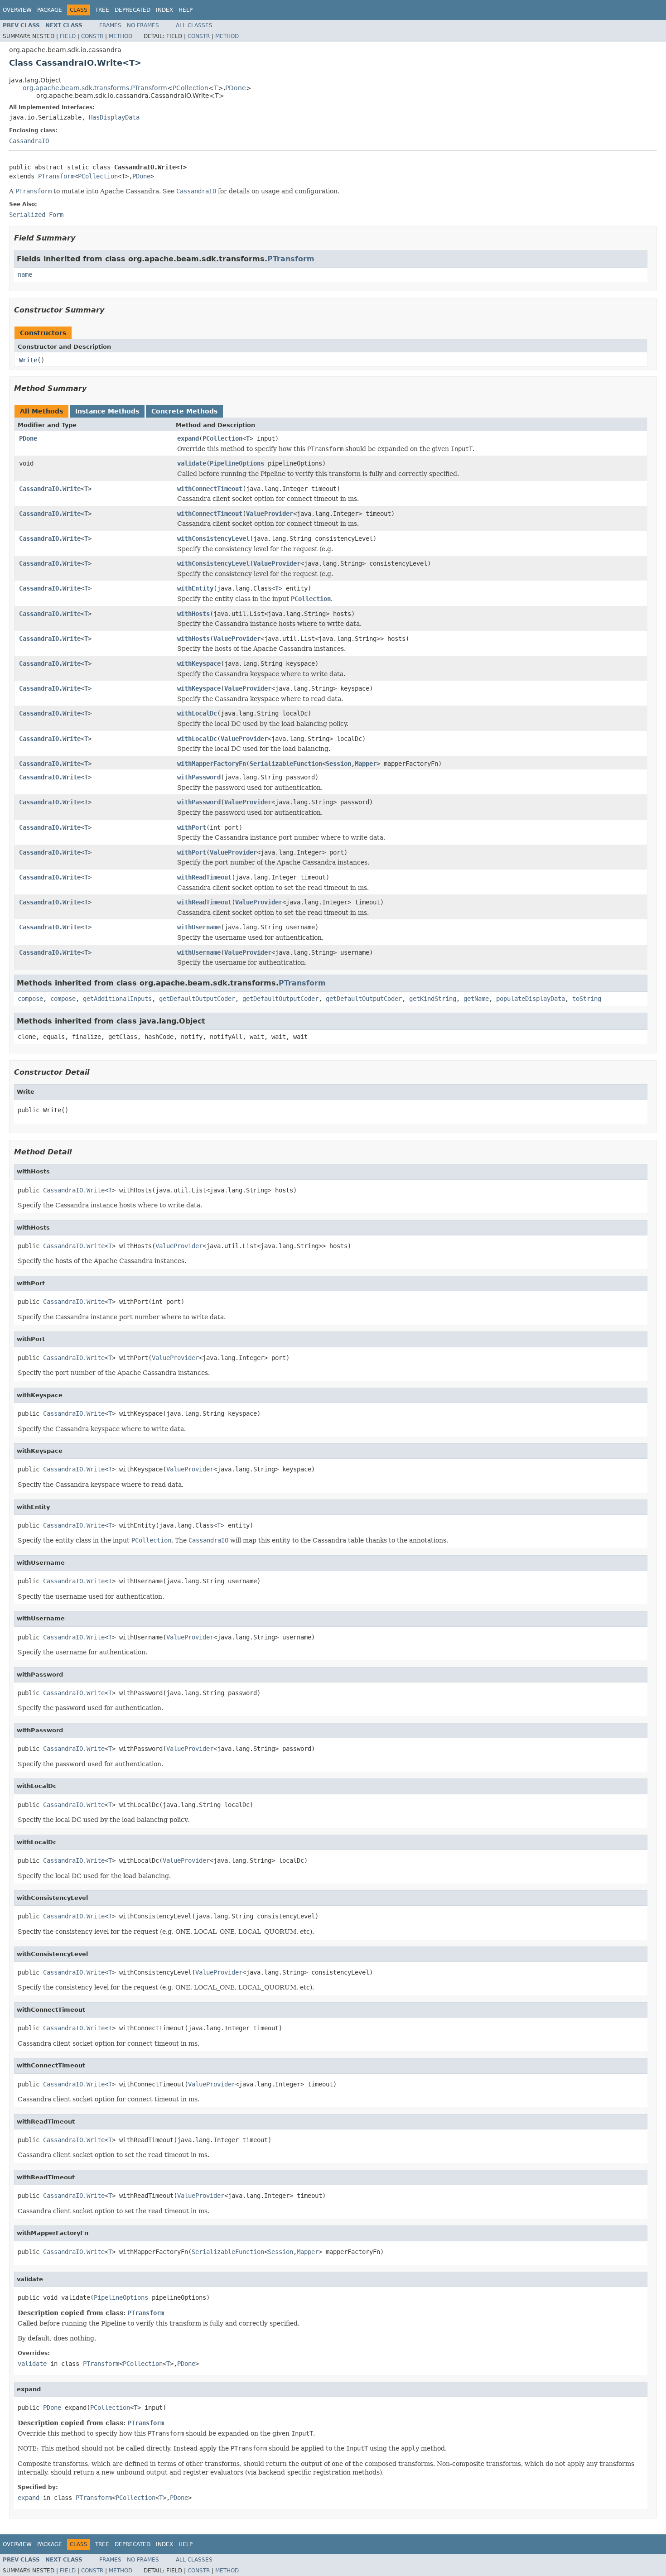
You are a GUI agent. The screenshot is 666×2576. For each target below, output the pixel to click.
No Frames (143, 25)
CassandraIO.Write (50, 489)
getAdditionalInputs (117, 999)
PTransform (56, 176)
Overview (17, 10)
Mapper (366, 764)
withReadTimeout (204, 877)
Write (28, 360)
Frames (110, 25)
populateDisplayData (531, 999)
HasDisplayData (114, 117)
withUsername (199, 927)
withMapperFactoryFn (212, 764)
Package (50, 10)
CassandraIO (29, 141)
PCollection (191, 88)
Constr (92, 36)
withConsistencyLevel (213, 538)
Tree (102, 10)
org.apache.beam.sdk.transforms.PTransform (95, 88)
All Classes (194, 25)
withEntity (195, 588)
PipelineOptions (237, 463)
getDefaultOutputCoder (197, 999)
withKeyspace (199, 663)
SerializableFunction (286, 764)
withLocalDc (197, 713)
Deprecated (133, 10)
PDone (236, 88)
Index (164, 10)
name (25, 274)
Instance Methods (107, 411)
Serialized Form (36, 215)
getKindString (433, 999)
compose (30, 999)
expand (188, 438)
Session (338, 764)
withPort (192, 827)
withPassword (199, 777)
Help (186, 10)
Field (68, 36)
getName (476, 999)
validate (192, 463)
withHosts (193, 614)
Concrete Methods (184, 411)
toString (587, 999)
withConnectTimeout (210, 489)
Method (121, 36)
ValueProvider (270, 514)
